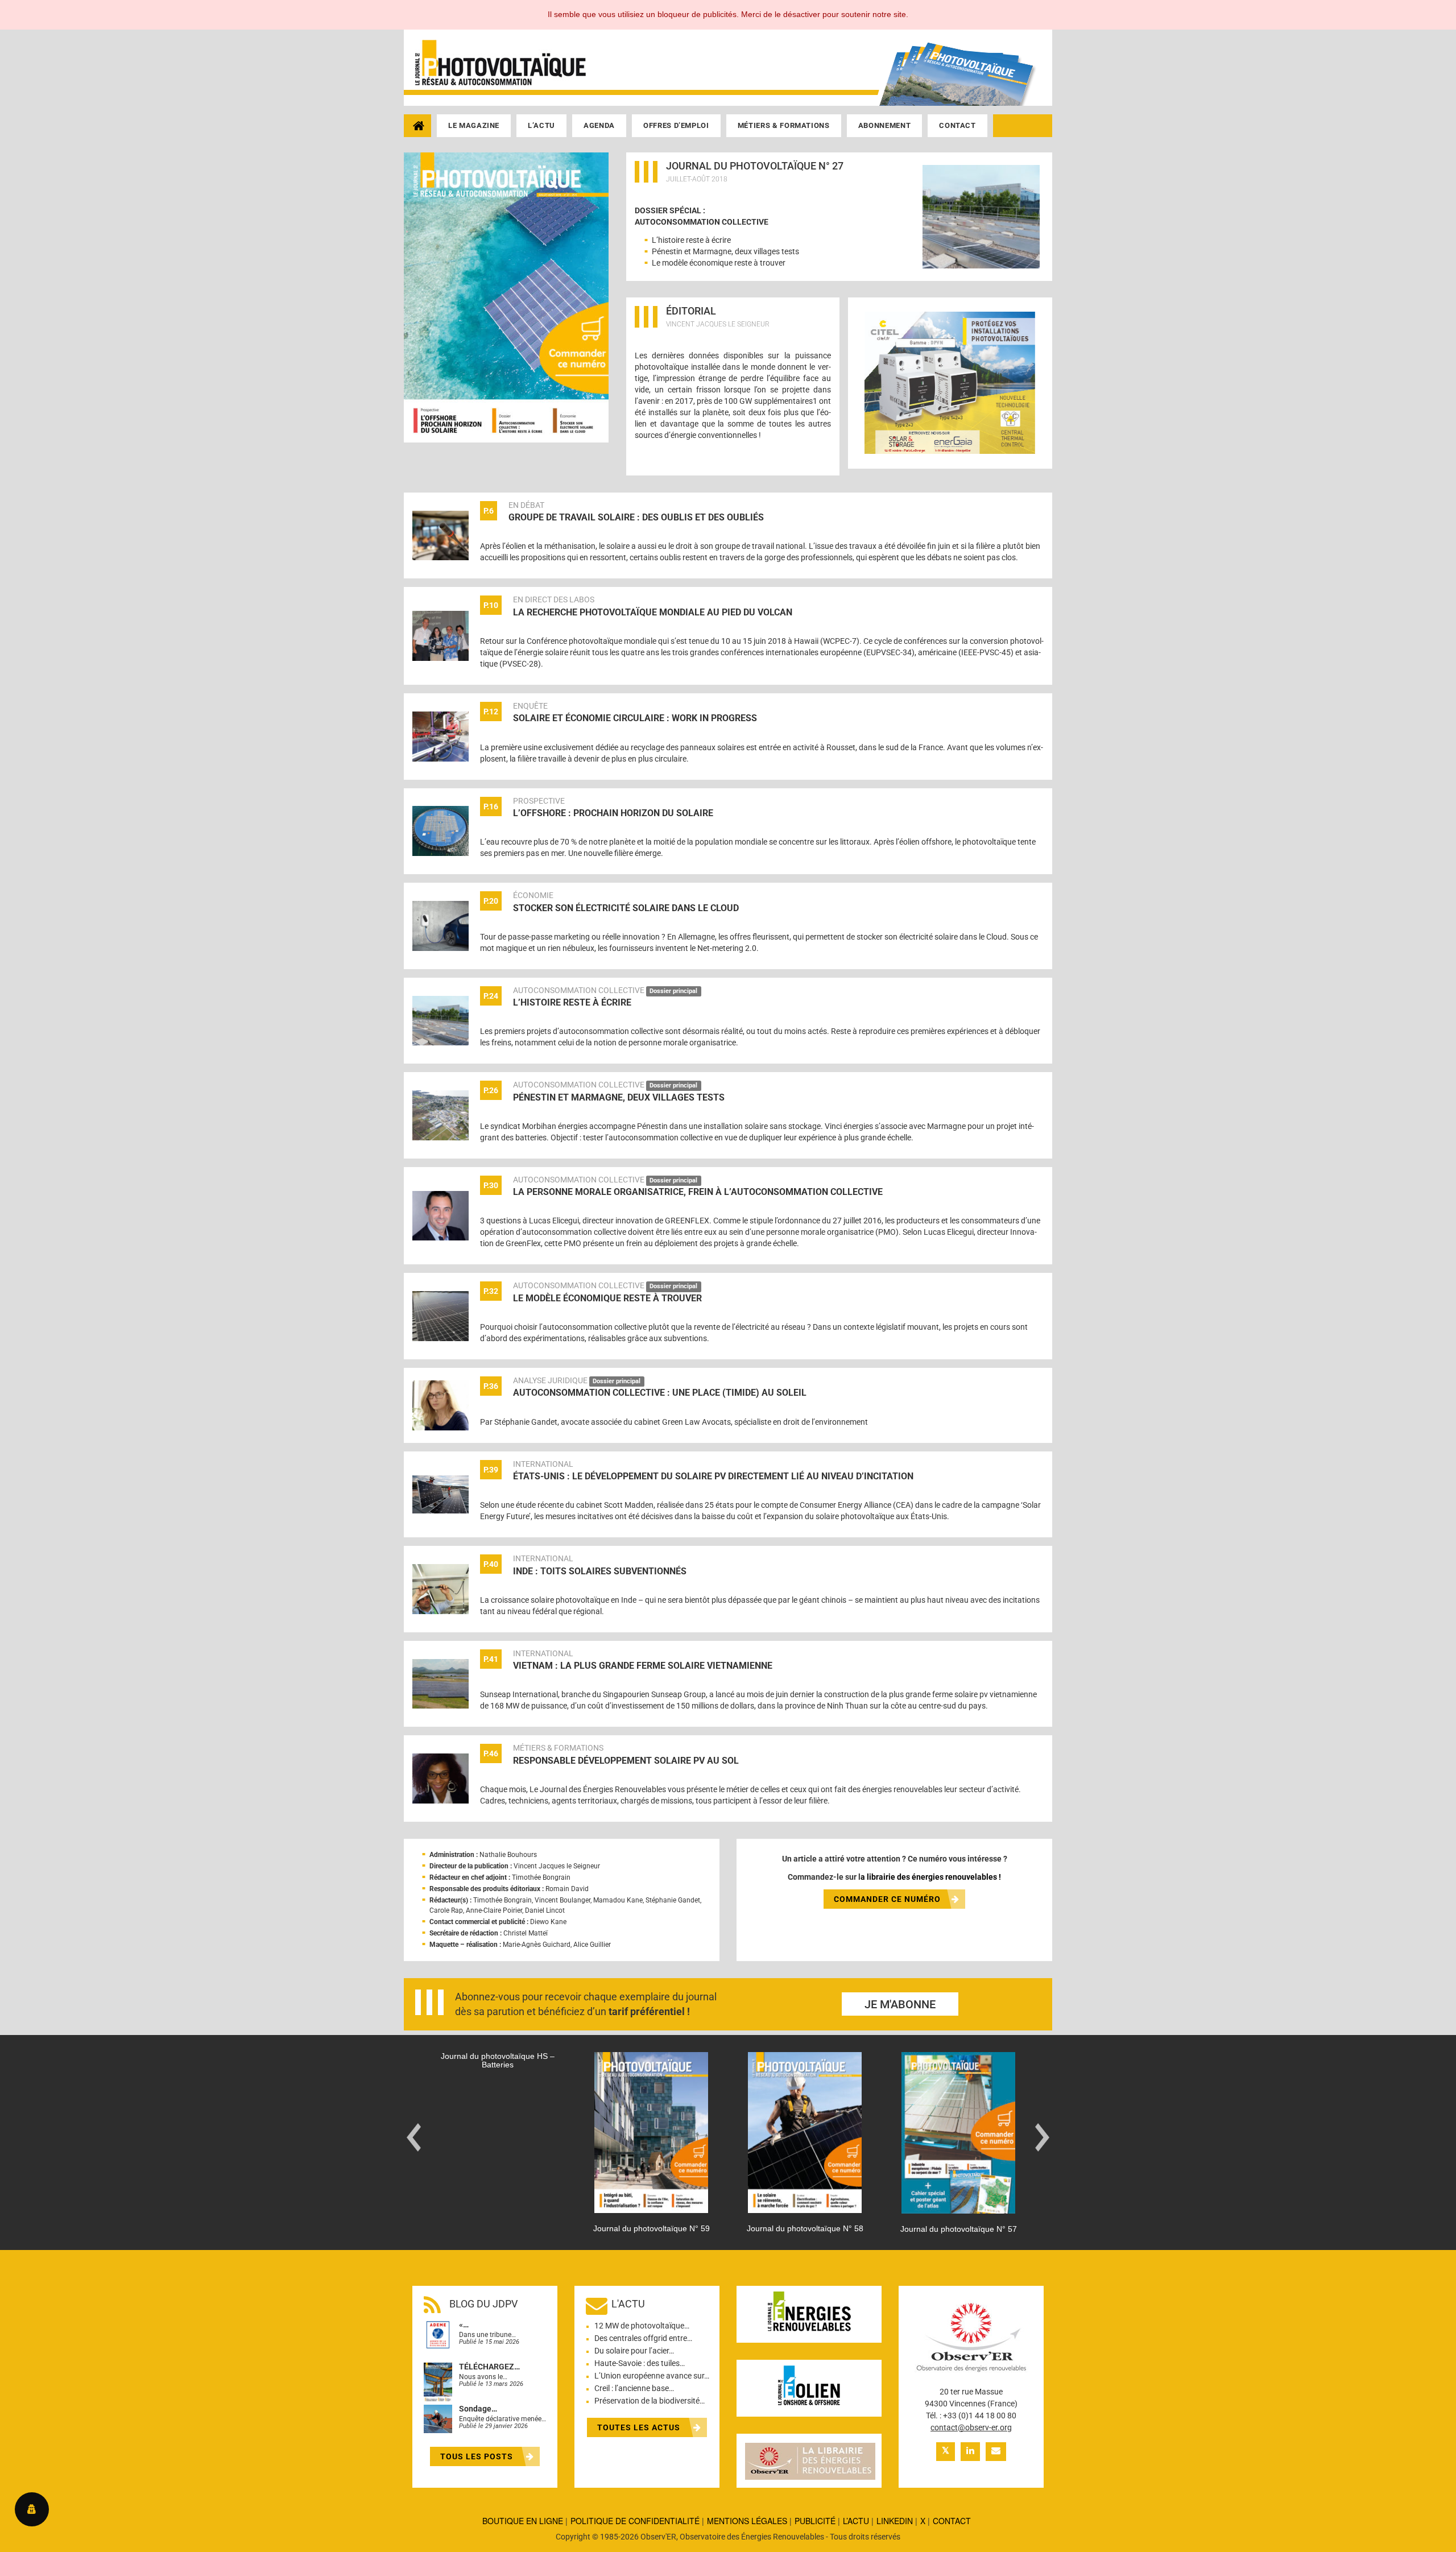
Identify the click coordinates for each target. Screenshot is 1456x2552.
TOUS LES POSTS (478, 2456)
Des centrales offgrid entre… (643, 2338)
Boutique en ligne (523, 2521)
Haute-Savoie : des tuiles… (640, 2363)
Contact (957, 125)
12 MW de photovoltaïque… (642, 2326)
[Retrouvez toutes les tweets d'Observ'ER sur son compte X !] (946, 2452)
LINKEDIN (895, 2521)
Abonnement (885, 125)
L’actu (541, 125)
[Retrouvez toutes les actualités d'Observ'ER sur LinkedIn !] (970, 2452)
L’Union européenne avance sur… (652, 2376)
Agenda (599, 125)
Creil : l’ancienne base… (634, 2388)
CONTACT (952, 2521)
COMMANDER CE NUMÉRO (887, 1899)
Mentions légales (747, 2521)
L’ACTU (856, 2521)
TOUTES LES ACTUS (640, 2427)
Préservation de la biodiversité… (650, 2401)
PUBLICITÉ (815, 2521)
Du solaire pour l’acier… (634, 2351)
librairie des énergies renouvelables (932, 1877)
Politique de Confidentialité (635, 2521)
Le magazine (474, 125)
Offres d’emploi (676, 125)
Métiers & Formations (784, 125)
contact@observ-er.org (971, 2427)
